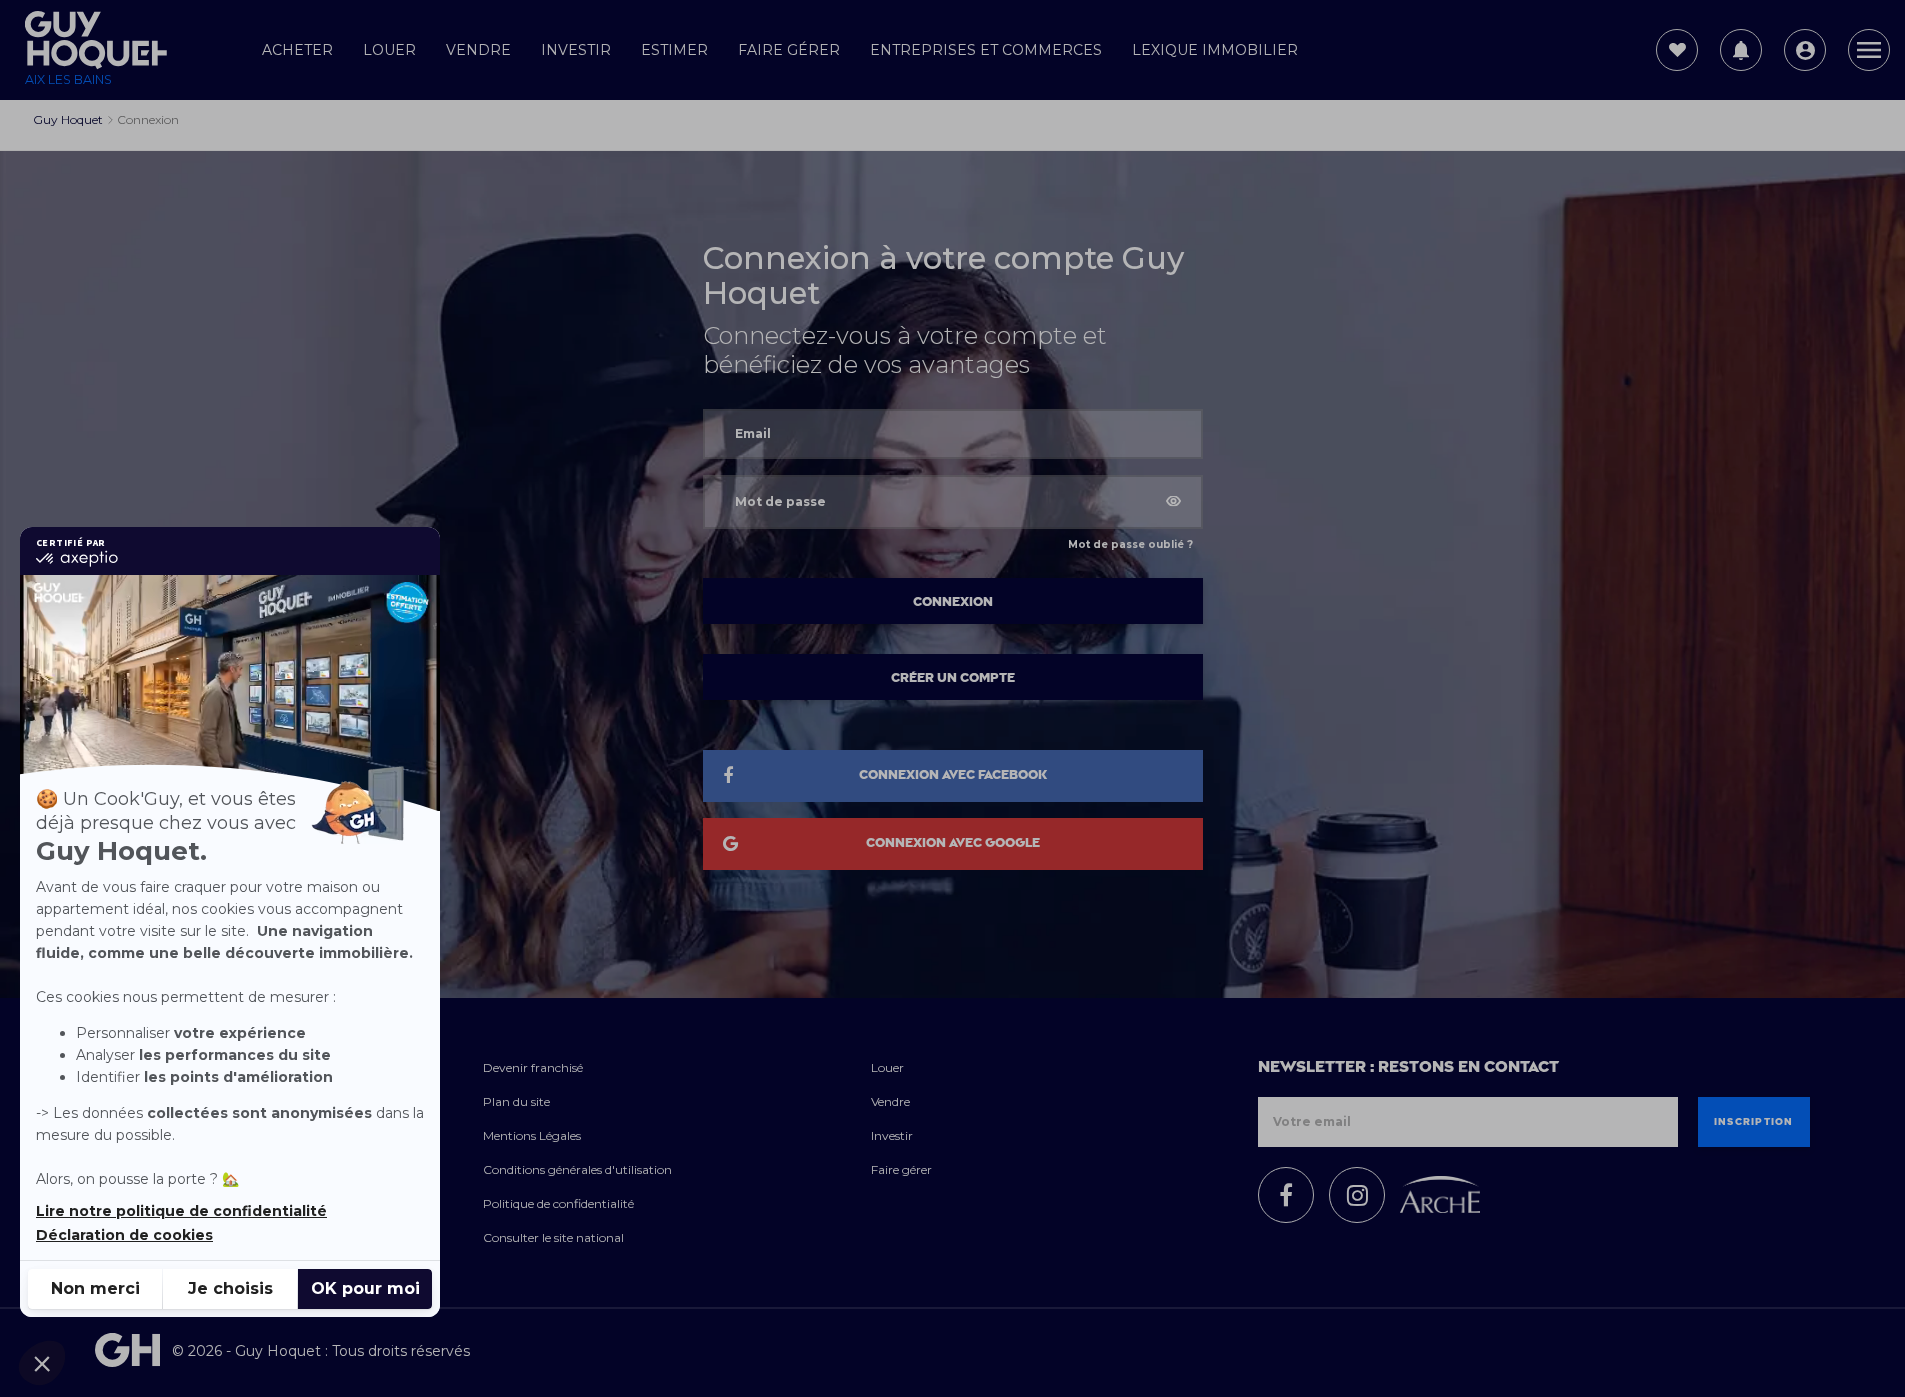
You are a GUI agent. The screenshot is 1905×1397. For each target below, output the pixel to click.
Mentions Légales (532, 1135)
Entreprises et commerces (986, 50)
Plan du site (516, 1101)
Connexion (953, 602)
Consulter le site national (553, 1237)
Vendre (478, 50)
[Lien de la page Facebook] (1286, 1195)
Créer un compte (953, 678)
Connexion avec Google (953, 843)
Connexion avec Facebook (953, 775)
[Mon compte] (1805, 50)
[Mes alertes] (1741, 50)
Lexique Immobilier (1215, 50)
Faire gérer (789, 50)
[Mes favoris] (1677, 50)
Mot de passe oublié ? (1130, 544)
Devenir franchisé (533, 1067)
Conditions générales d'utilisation (577, 1169)
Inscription (1754, 1122)
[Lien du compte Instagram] (1357, 1195)
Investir (576, 50)
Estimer (674, 50)
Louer (389, 50)
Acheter (297, 50)
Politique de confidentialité (558, 1203)
